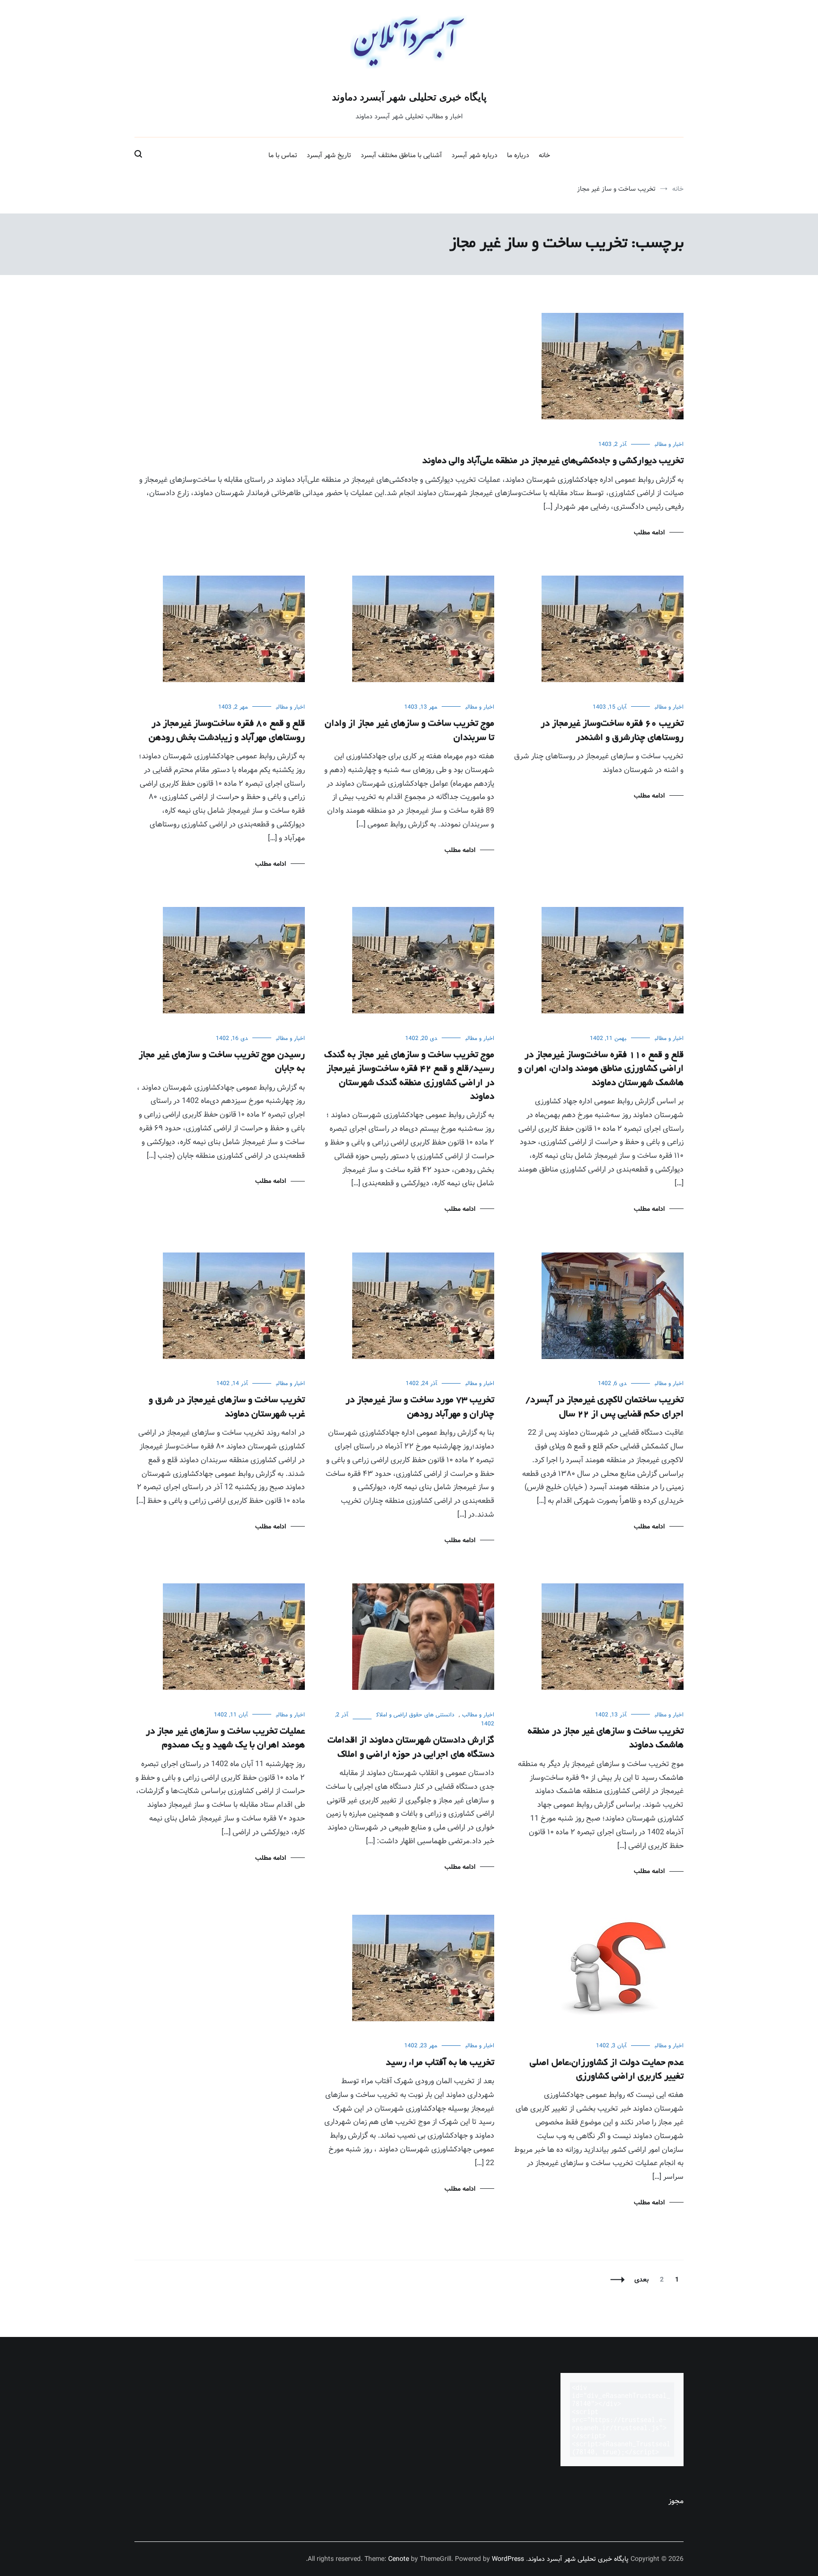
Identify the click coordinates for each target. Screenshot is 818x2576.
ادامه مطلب (649, 533)
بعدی (641, 2280)
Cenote (399, 2559)
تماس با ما (283, 155)
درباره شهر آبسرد (475, 155)
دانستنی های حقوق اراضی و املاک (415, 1715)
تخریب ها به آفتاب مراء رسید (440, 2063)
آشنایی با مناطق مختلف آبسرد (401, 155)
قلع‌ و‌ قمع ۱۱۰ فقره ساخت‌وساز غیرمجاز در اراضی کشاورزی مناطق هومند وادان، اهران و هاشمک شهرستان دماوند (601, 1069)
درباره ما (518, 155)
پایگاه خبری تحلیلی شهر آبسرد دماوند (409, 97)
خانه (544, 155)
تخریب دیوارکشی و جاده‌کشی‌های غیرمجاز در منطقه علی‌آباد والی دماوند (553, 461)
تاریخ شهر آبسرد (329, 155)
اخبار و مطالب (669, 444)
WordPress (508, 2559)
